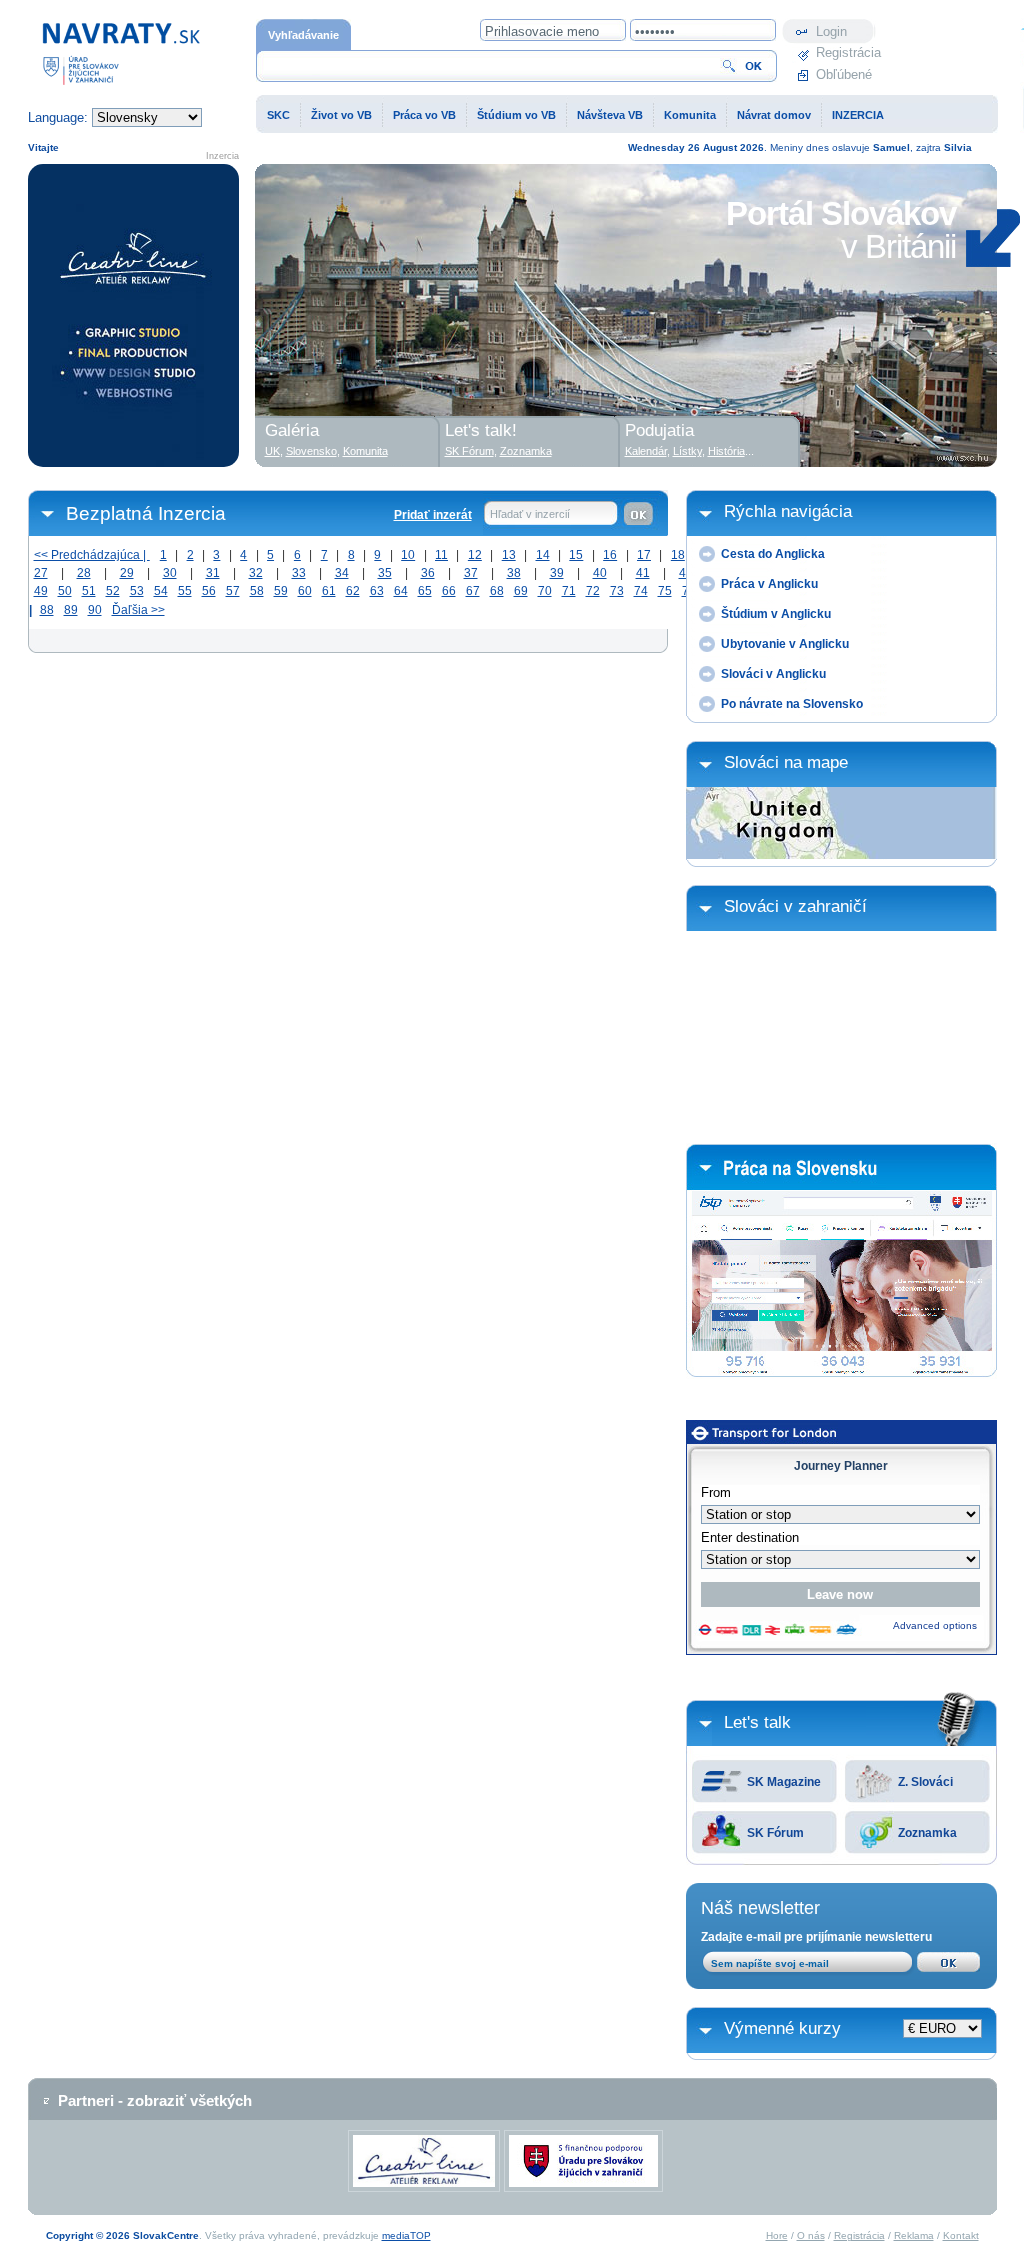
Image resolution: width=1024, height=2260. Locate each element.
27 (41, 573)
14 (543, 555)
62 (353, 591)
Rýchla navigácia (788, 511)
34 (342, 573)
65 (425, 591)
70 (545, 591)
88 (47, 610)
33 (299, 573)
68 (497, 591)
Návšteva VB (610, 115)
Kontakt (961, 2235)
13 (509, 555)
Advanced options (935, 1625)
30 (170, 573)
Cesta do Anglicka (773, 554)
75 (665, 591)
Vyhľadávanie (303, 35)
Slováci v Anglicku (773, 674)
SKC (278, 115)
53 (137, 591)
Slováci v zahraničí (795, 906)
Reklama (914, 2235)
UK (272, 451)
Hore (777, 2235)
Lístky (687, 451)
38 (514, 573)
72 (593, 591)
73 (617, 591)
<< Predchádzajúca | (92, 555)
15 (576, 555)
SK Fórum (775, 1833)
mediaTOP (406, 2235)
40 (600, 573)
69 (521, 591)
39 (557, 573)
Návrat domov (774, 115)
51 (89, 591)
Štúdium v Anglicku (776, 614)
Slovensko (311, 451)
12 (475, 555)
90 (95, 610)
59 (281, 591)
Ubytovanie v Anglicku (785, 644)
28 (84, 573)
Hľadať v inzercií (530, 514)
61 (329, 591)
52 (113, 591)
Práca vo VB (424, 115)
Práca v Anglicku (769, 584)
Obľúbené (844, 74)
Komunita (690, 115)
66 (449, 591)
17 (644, 555)
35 (385, 573)
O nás (811, 2235)
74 (641, 591)
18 (678, 555)
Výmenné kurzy (782, 2028)
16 (610, 555)
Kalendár (646, 451)
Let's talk (757, 1722)
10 (408, 555)
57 (233, 591)
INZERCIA (858, 115)
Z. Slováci (925, 1782)
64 (401, 591)
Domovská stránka (82, 28)
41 (643, 573)
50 (65, 591)
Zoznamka (927, 1833)
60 (305, 591)
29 (127, 573)
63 (377, 591)
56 (209, 591)
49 (41, 591)
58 (257, 591)
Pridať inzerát (433, 515)
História (726, 451)
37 (471, 573)
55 (185, 591)
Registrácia (846, 52)
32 (256, 573)
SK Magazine (784, 1782)
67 (473, 591)
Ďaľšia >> (138, 610)
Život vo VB (341, 115)
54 (161, 591)
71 (569, 591)
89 (71, 610)
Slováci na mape (786, 762)
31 (213, 573)
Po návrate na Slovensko (792, 704)
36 (428, 573)
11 (441, 555)
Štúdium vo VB (516, 115)
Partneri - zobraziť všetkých (155, 2100)
